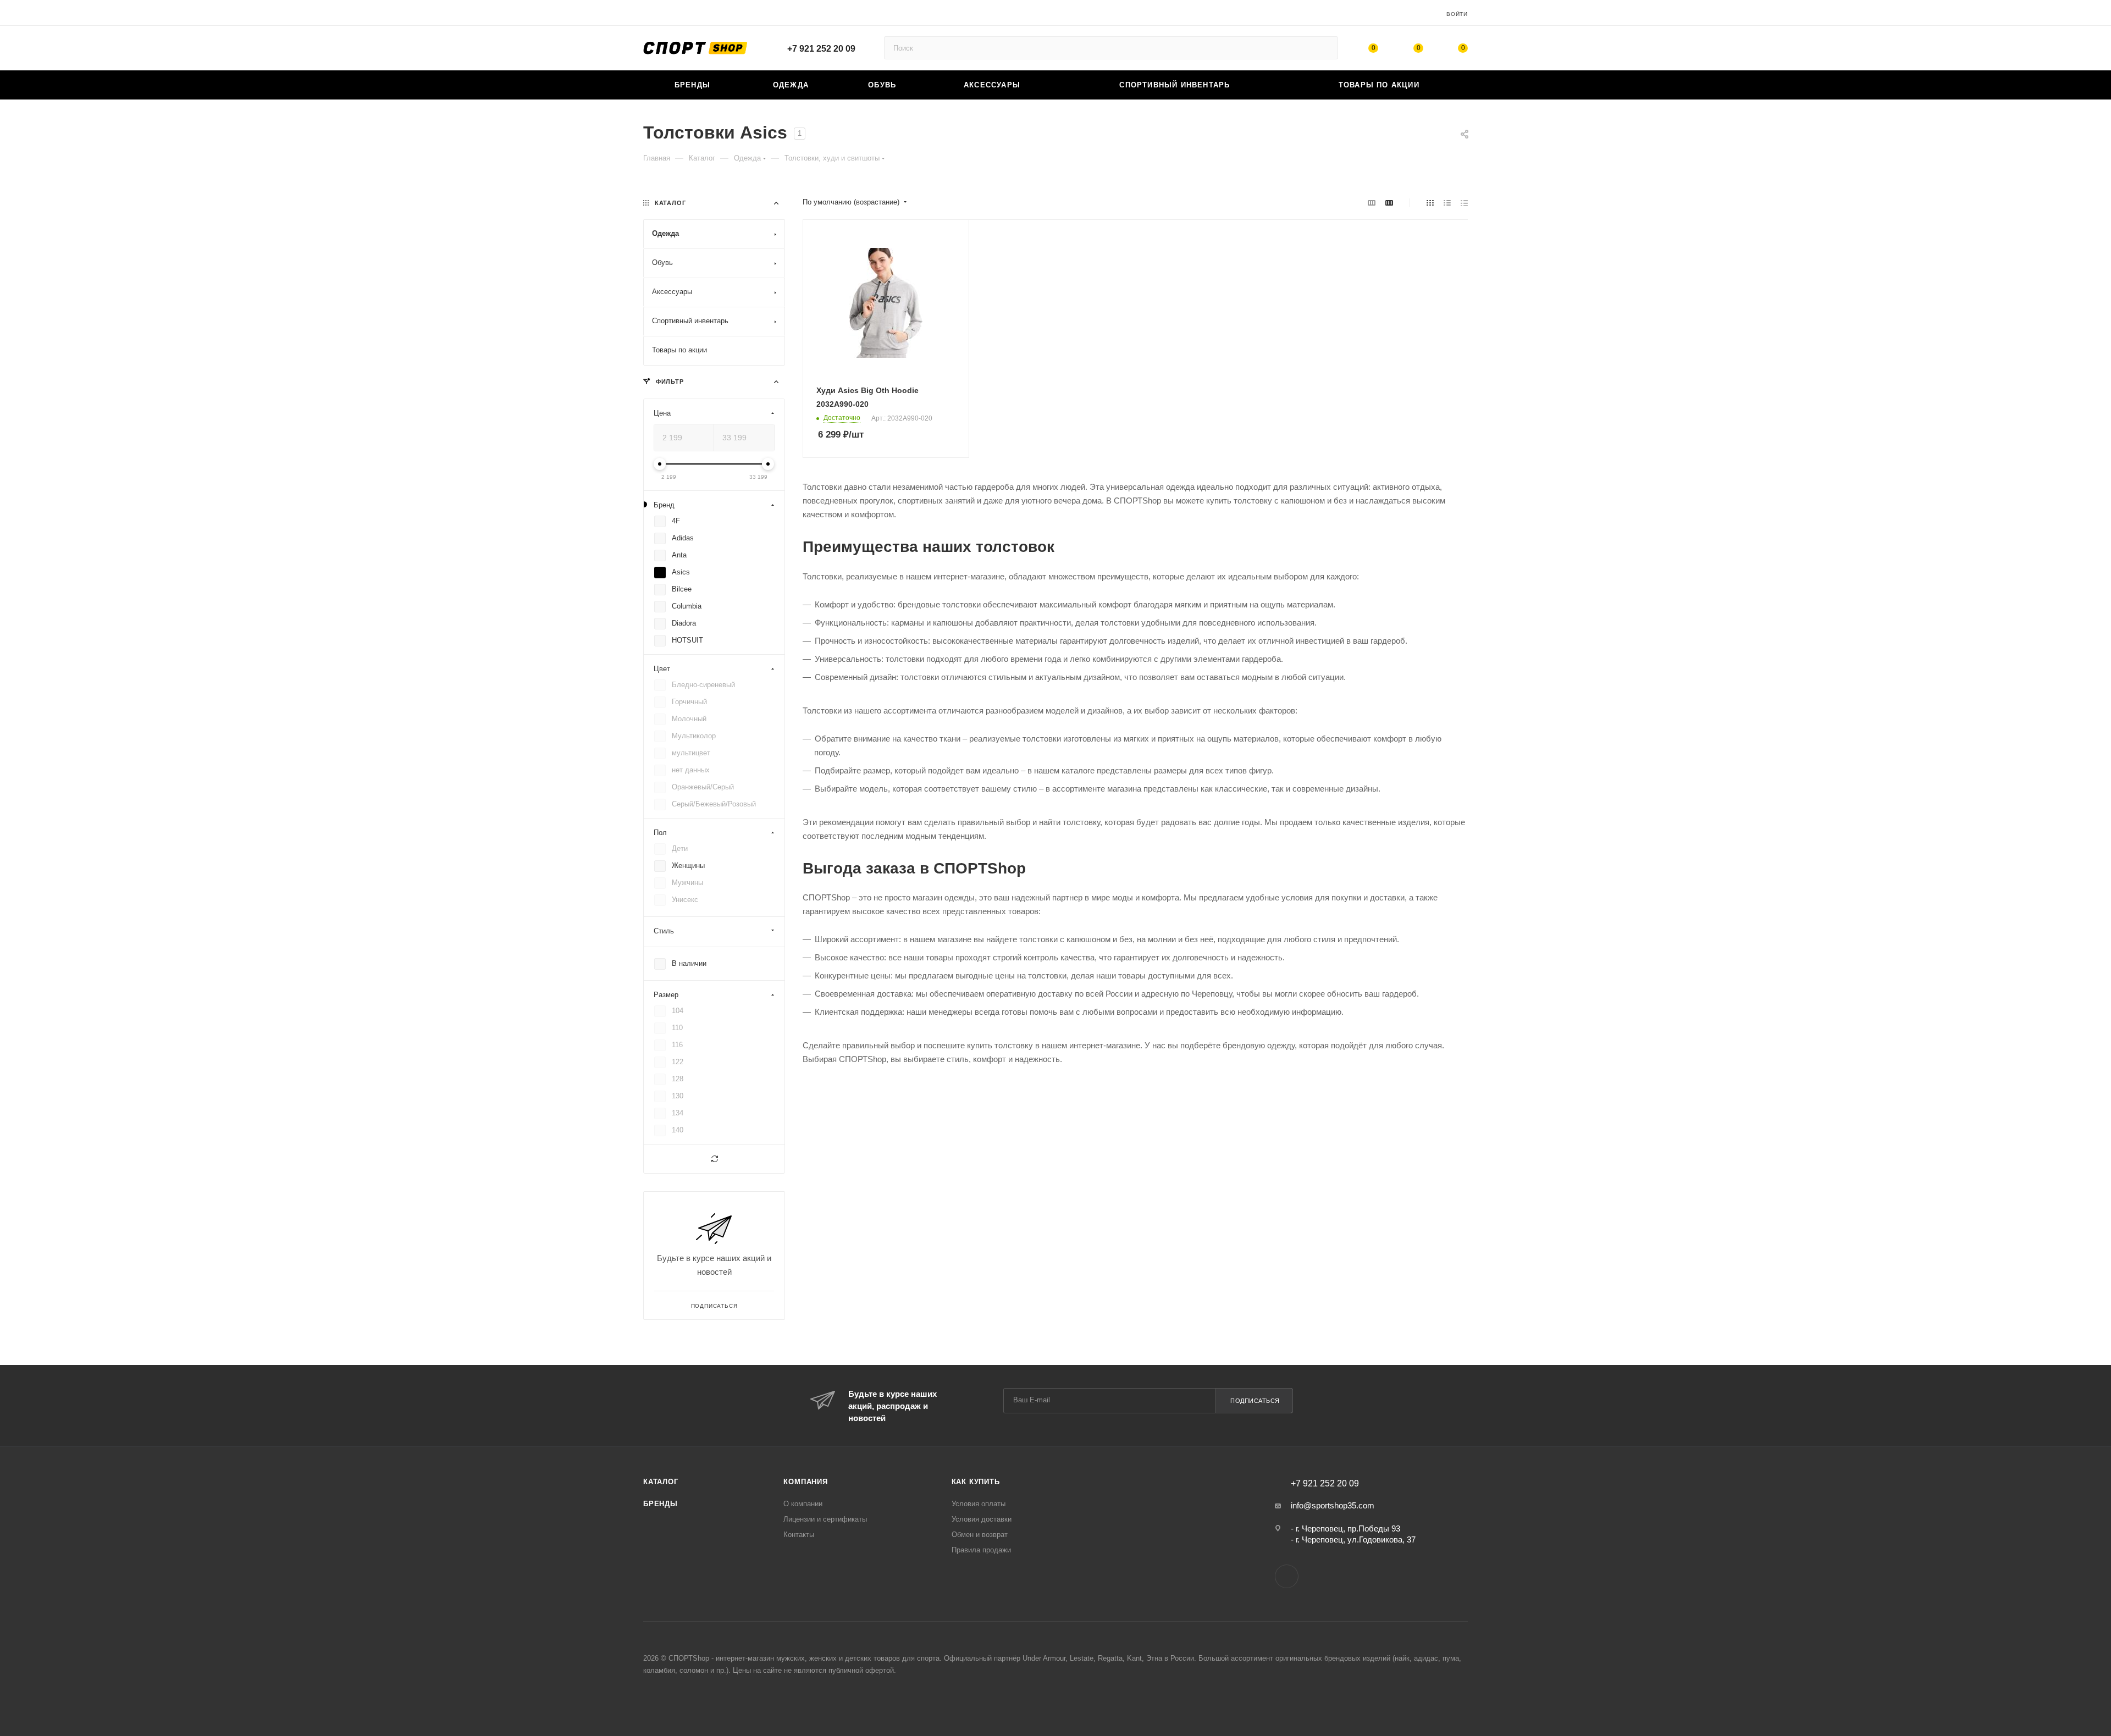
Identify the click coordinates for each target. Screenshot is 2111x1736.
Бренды (661, 1504)
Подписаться (1255, 1401)
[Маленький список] (1372, 203)
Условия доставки (982, 1519)
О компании (803, 1504)
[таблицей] (1464, 203)
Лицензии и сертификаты (825, 1519)
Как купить (976, 1482)
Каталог (661, 1482)
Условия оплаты (979, 1504)
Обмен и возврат (980, 1535)
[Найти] (1325, 48)
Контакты (799, 1535)
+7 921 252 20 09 (821, 49)
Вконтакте (1287, 1576)
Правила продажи (981, 1550)
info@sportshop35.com (1333, 1505)
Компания (805, 1482)
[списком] (1447, 203)
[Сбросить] (714, 1159)
